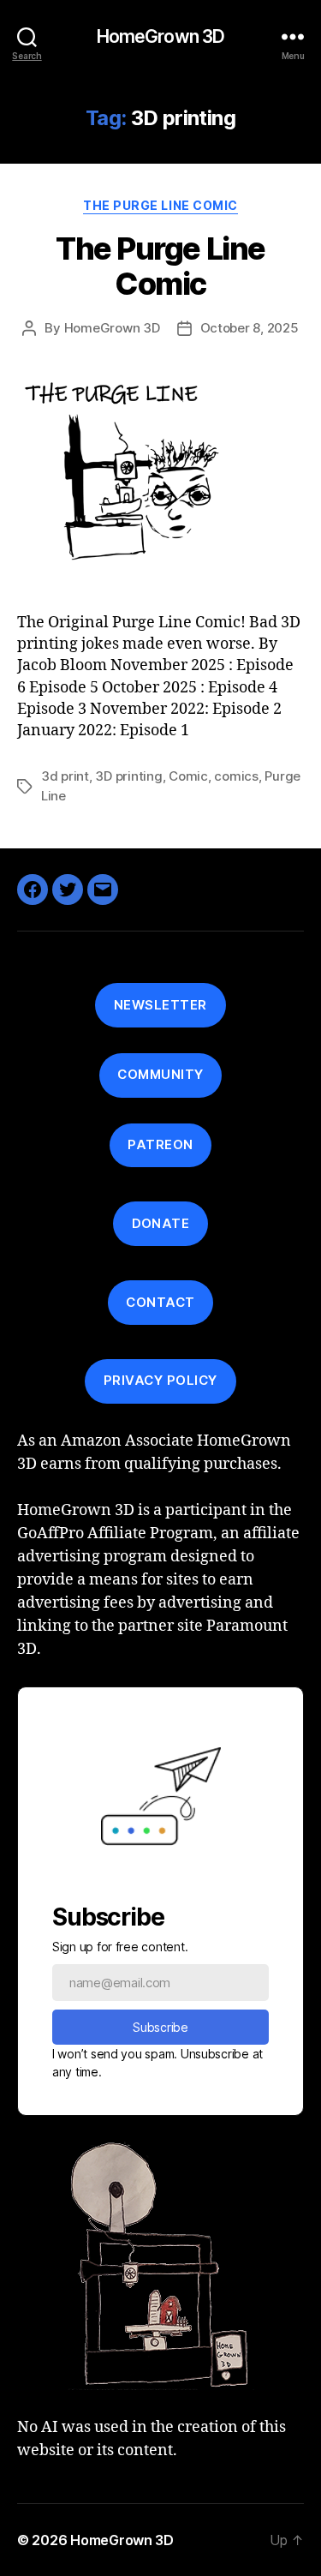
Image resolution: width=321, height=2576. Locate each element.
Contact (160, 1302)
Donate (161, 1223)
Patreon (160, 1144)
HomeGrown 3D (161, 36)
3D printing (128, 776)
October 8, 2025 (250, 328)
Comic (188, 776)
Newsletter (160, 1005)
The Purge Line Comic (160, 205)
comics (236, 776)
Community (160, 1074)
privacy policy (160, 1380)
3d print (65, 776)
